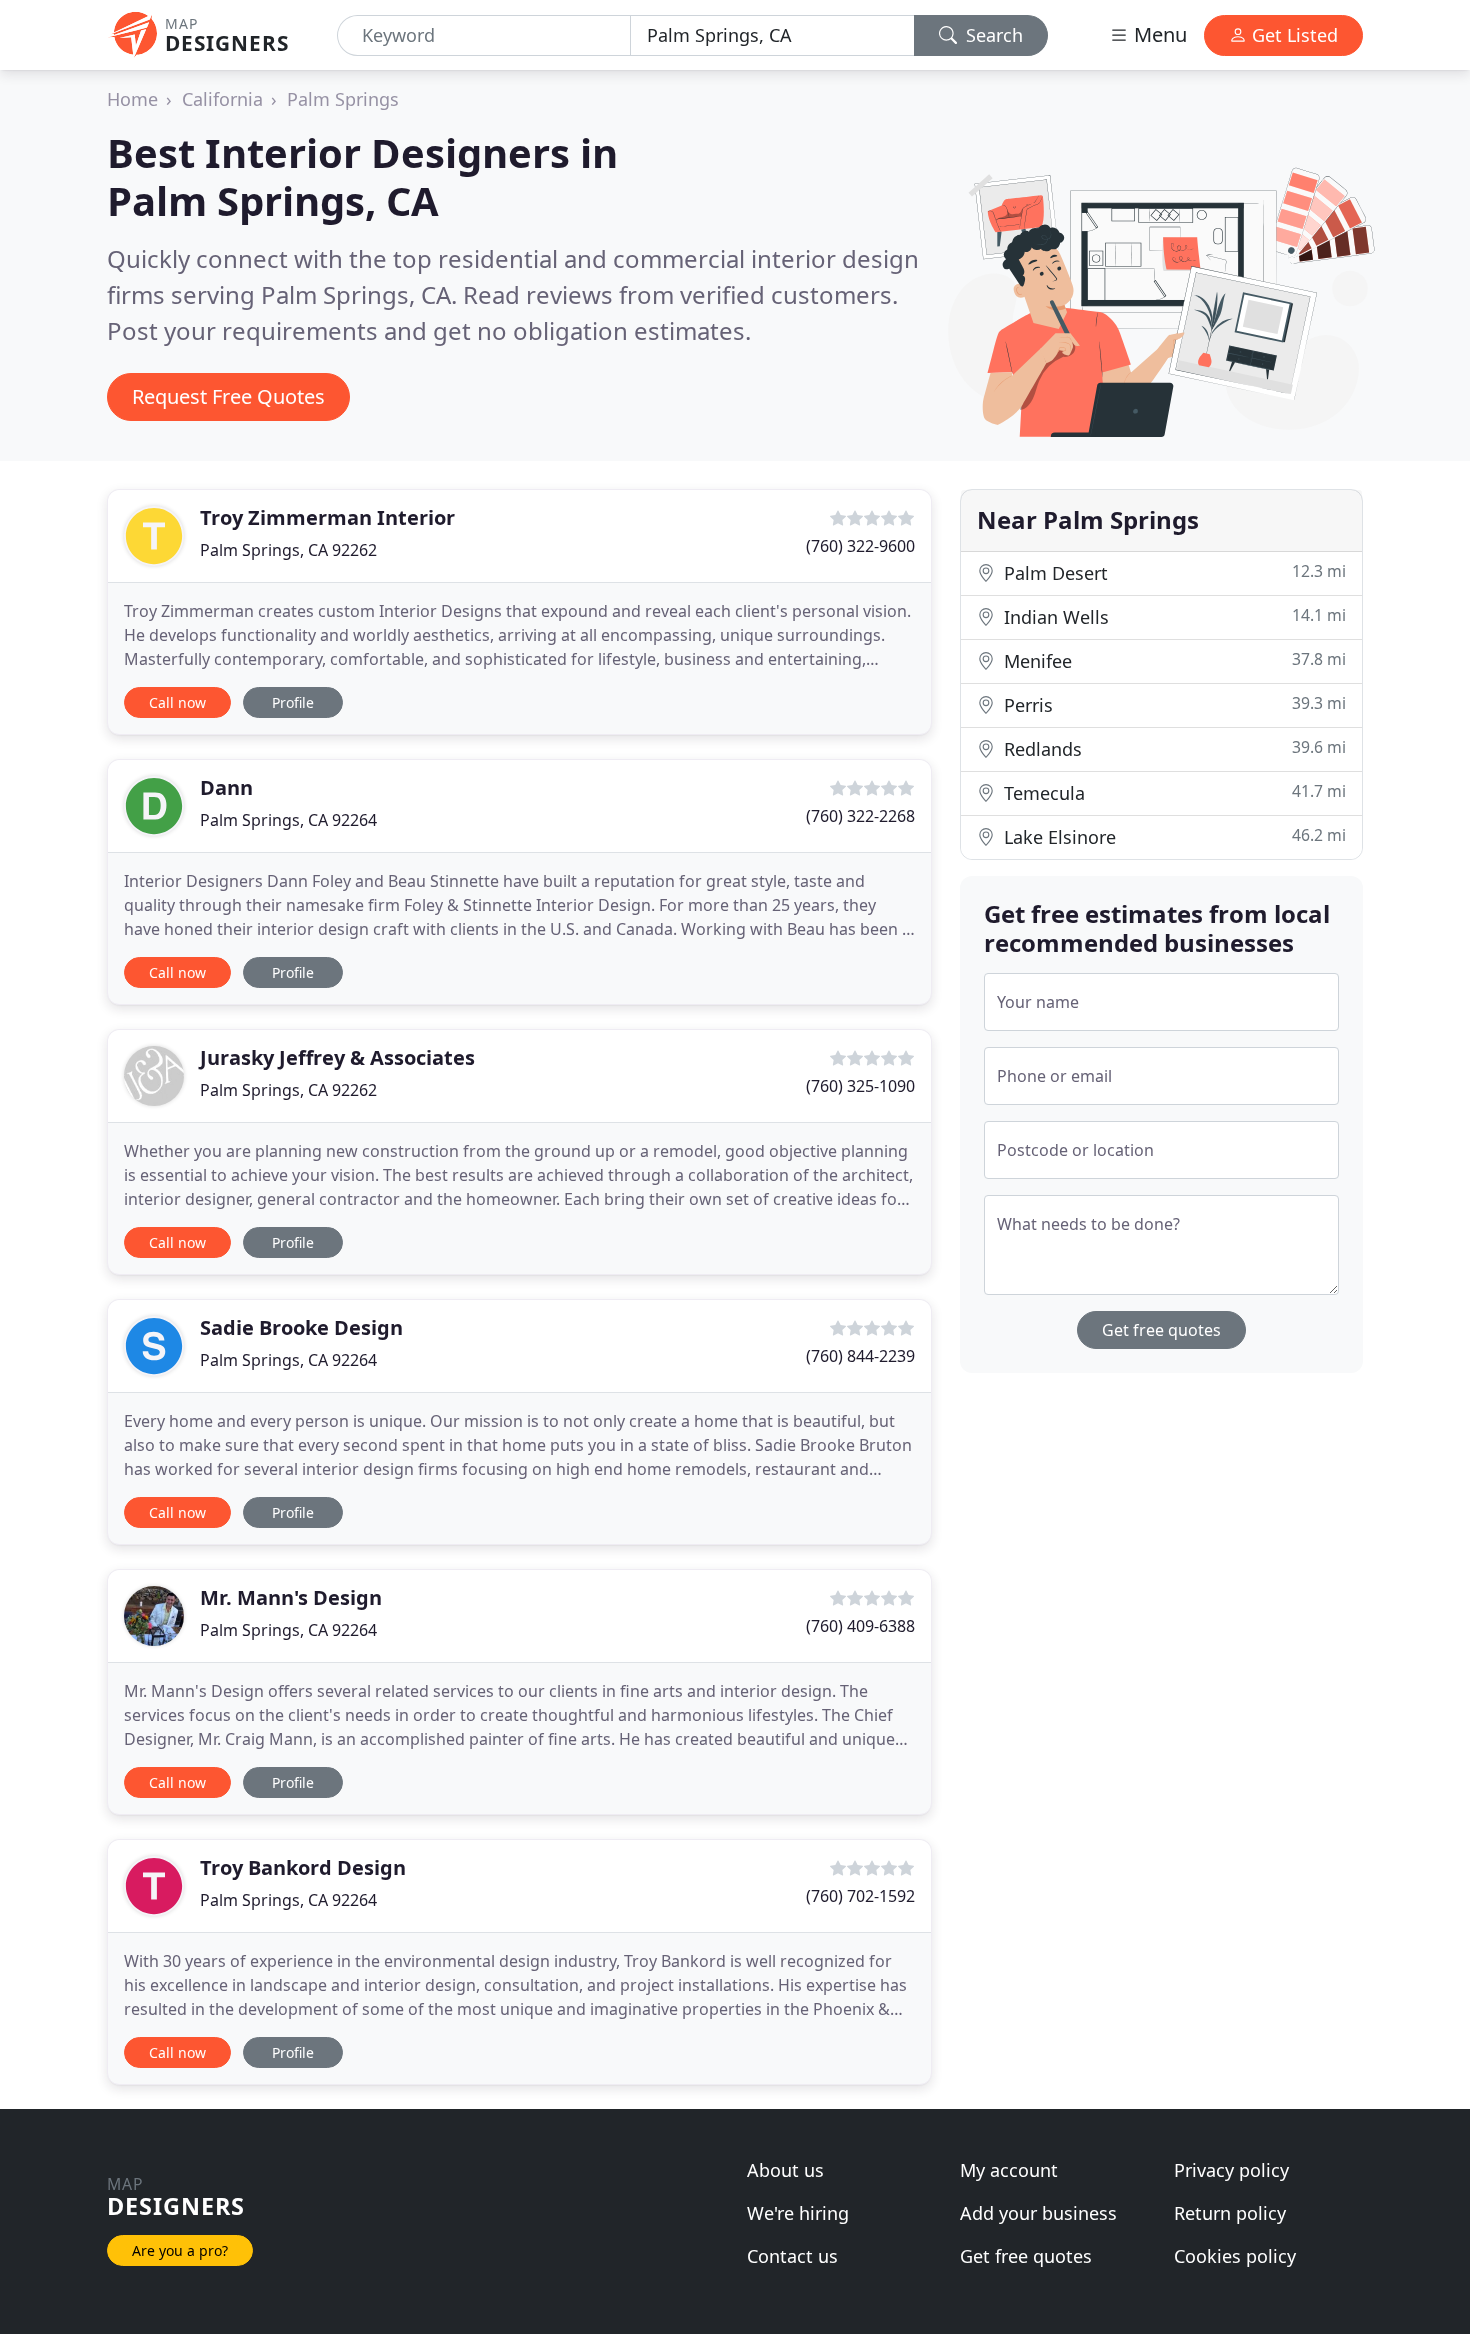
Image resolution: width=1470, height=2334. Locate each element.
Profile (293, 702)
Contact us (792, 2256)
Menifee (1172, 660)
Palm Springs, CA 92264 (288, 820)
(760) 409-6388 (860, 1626)
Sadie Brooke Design (301, 1327)
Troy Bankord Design (303, 1867)
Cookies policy (1235, 2256)
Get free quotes (1161, 1330)
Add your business (1038, 2213)
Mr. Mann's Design (291, 1597)
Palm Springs (343, 99)
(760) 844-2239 (860, 1356)
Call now (177, 702)
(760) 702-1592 (860, 1896)
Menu (1158, 34)
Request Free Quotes (228, 396)
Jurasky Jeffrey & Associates (337, 1057)
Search (992, 35)
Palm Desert (1172, 572)
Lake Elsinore (1172, 836)
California (222, 99)
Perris (1172, 704)
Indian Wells (1172, 616)
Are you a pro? (180, 2250)
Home (132, 99)
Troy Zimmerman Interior (327, 517)
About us (785, 2170)
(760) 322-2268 (860, 816)
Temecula (1172, 792)
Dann (226, 787)
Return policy (1230, 2213)
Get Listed (1292, 35)
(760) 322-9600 (860, 546)
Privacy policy (1231, 2170)
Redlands (1172, 748)
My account (1009, 2170)
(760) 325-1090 (860, 1086)
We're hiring (798, 2213)
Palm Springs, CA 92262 (288, 550)
